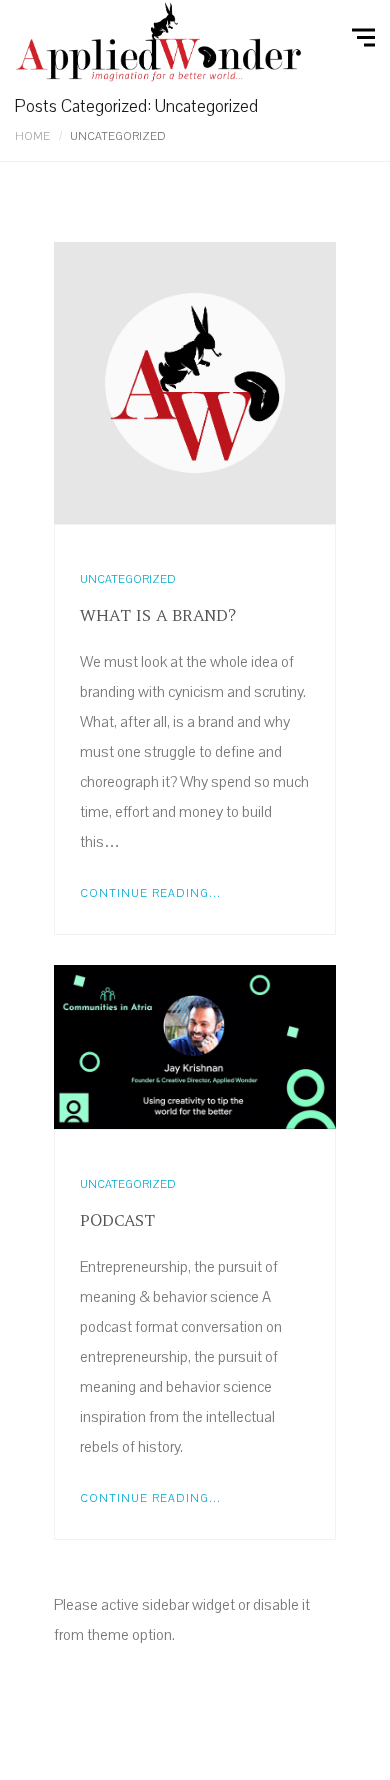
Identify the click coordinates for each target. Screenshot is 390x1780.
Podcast (117, 1220)
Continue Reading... (150, 893)
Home (32, 136)
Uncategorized (128, 579)
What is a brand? (158, 615)
